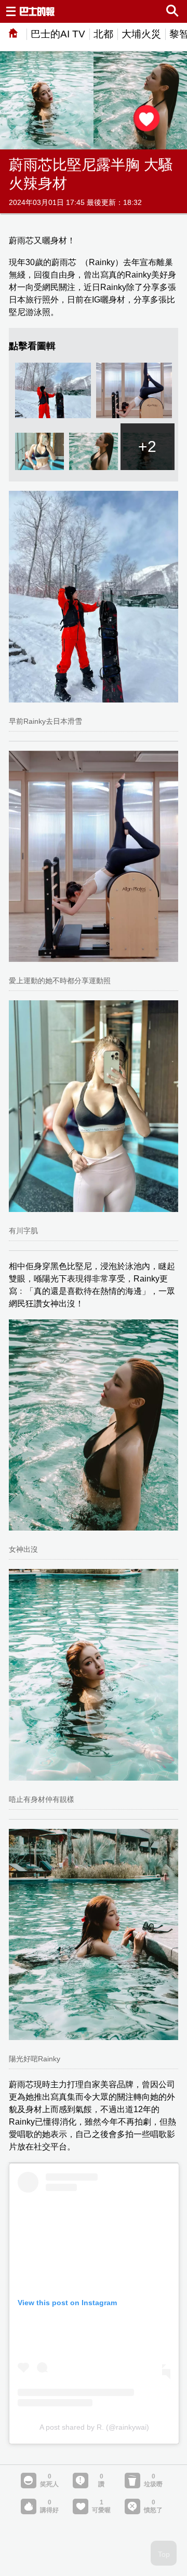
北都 (103, 34)
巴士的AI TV (58, 34)
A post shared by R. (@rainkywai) (94, 2427)
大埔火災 (141, 34)
